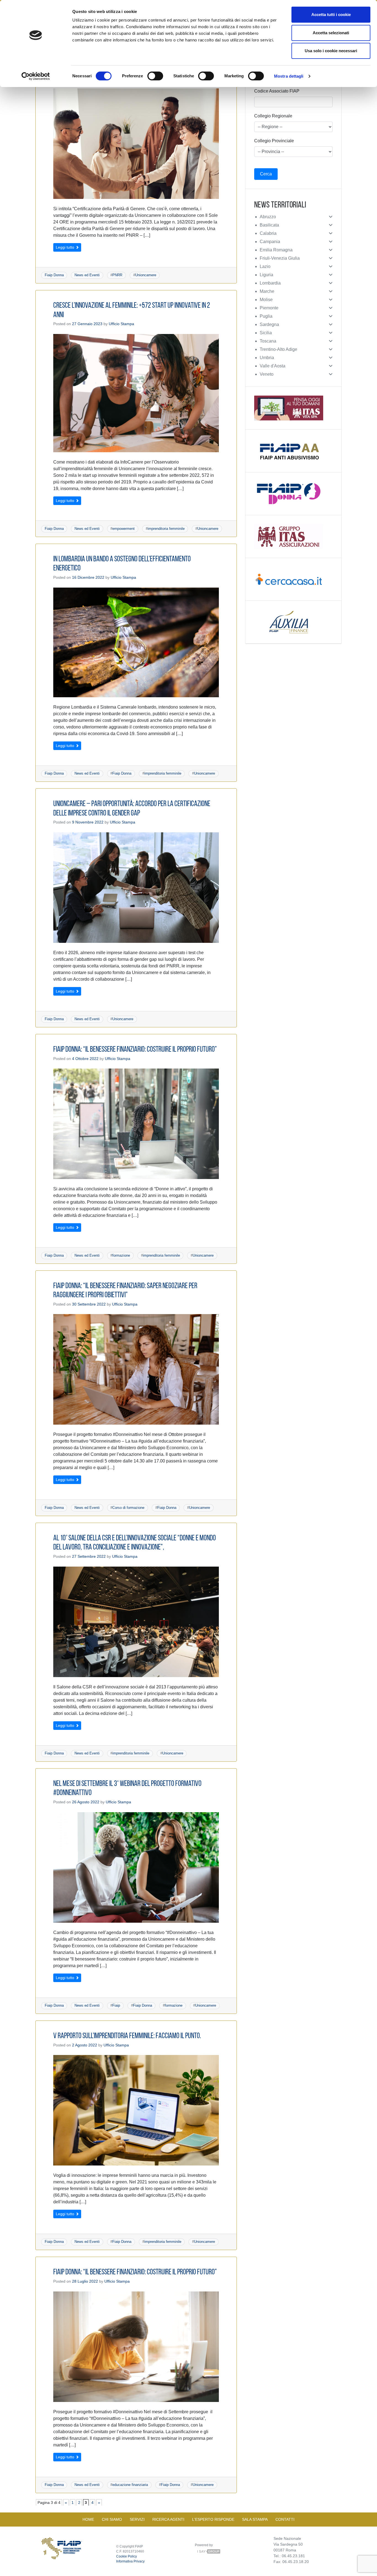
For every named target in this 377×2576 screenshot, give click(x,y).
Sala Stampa (255, 2519)
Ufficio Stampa (121, 324)
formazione (121, 1255)
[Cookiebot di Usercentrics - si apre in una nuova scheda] (36, 76)
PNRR (117, 275)
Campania (270, 242)
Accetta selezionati (331, 33)
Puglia (266, 316)
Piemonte (269, 308)
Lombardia (270, 283)
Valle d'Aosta (273, 366)
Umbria (267, 358)
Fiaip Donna (54, 275)
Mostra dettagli (289, 76)
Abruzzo (268, 217)
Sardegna (269, 324)
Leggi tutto (66, 247)
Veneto (267, 374)
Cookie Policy (127, 2556)
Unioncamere (146, 275)
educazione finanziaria (130, 2485)
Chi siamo (112, 2519)
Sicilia (266, 333)
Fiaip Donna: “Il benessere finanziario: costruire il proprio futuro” (135, 1050)
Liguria (266, 275)
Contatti (285, 2519)
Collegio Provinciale (274, 141)
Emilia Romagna (276, 250)
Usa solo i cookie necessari (331, 51)
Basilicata (269, 225)
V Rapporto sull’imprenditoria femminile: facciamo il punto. (127, 2036)
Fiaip (116, 2005)
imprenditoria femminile (166, 529)
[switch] (155, 76)
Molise (266, 300)
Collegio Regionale (273, 116)
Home (88, 2519)
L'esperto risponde (213, 2519)
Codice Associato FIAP (277, 91)
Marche (267, 291)
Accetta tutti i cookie (331, 15)
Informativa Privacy (130, 2561)
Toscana (268, 341)
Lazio (265, 266)
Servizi (137, 2519)
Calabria (268, 233)
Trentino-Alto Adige (278, 349)
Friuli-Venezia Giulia (280, 258)
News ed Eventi (87, 275)
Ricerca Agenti (168, 2519)
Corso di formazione (128, 1508)
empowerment (124, 529)
